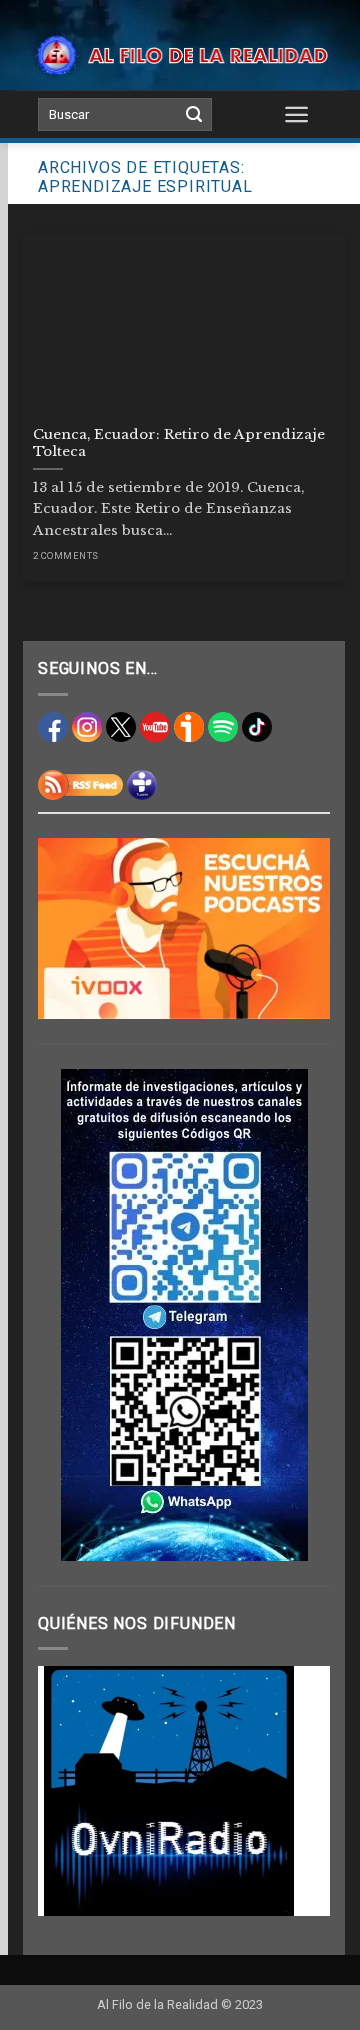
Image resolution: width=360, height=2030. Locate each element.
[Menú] (297, 114)
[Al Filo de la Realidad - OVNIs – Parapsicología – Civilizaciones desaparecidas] (180, 54)
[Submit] (194, 115)
